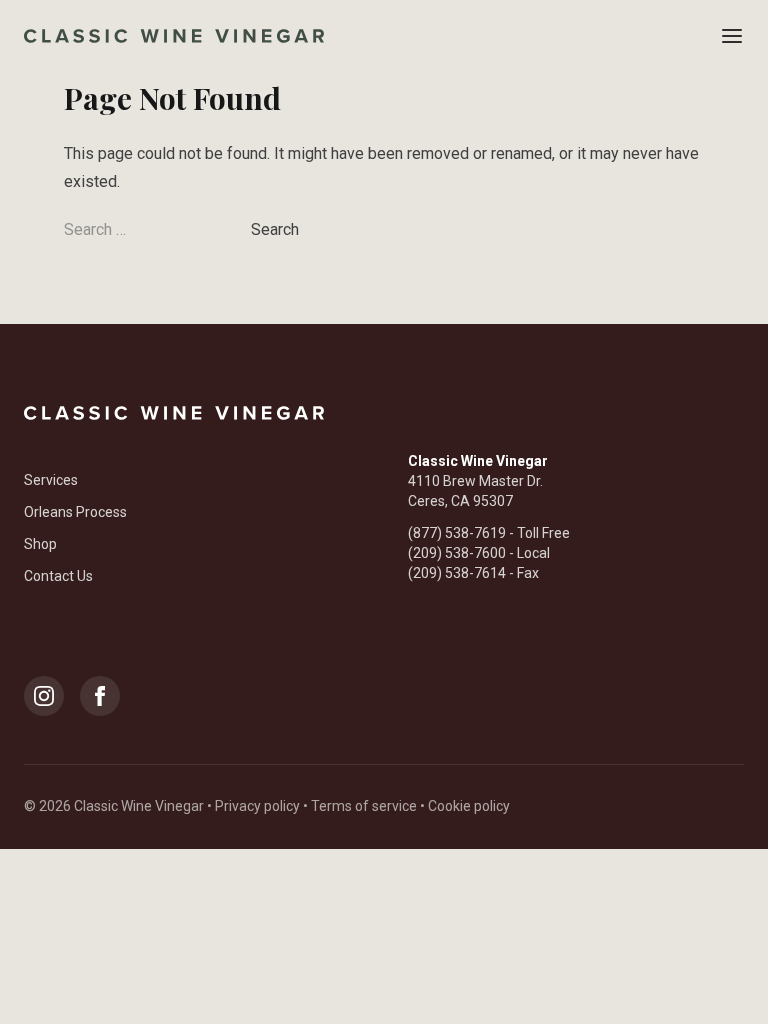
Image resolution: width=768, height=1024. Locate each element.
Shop (40, 544)
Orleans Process (75, 512)
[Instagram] (44, 696)
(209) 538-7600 (457, 553)
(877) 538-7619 (457, 533)
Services (51, 480)
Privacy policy (257, 806)
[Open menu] (732, 36)
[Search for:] (157, 229)
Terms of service (364, 806)
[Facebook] (100, 696)
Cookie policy (469, 806)
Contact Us (58, 576)
